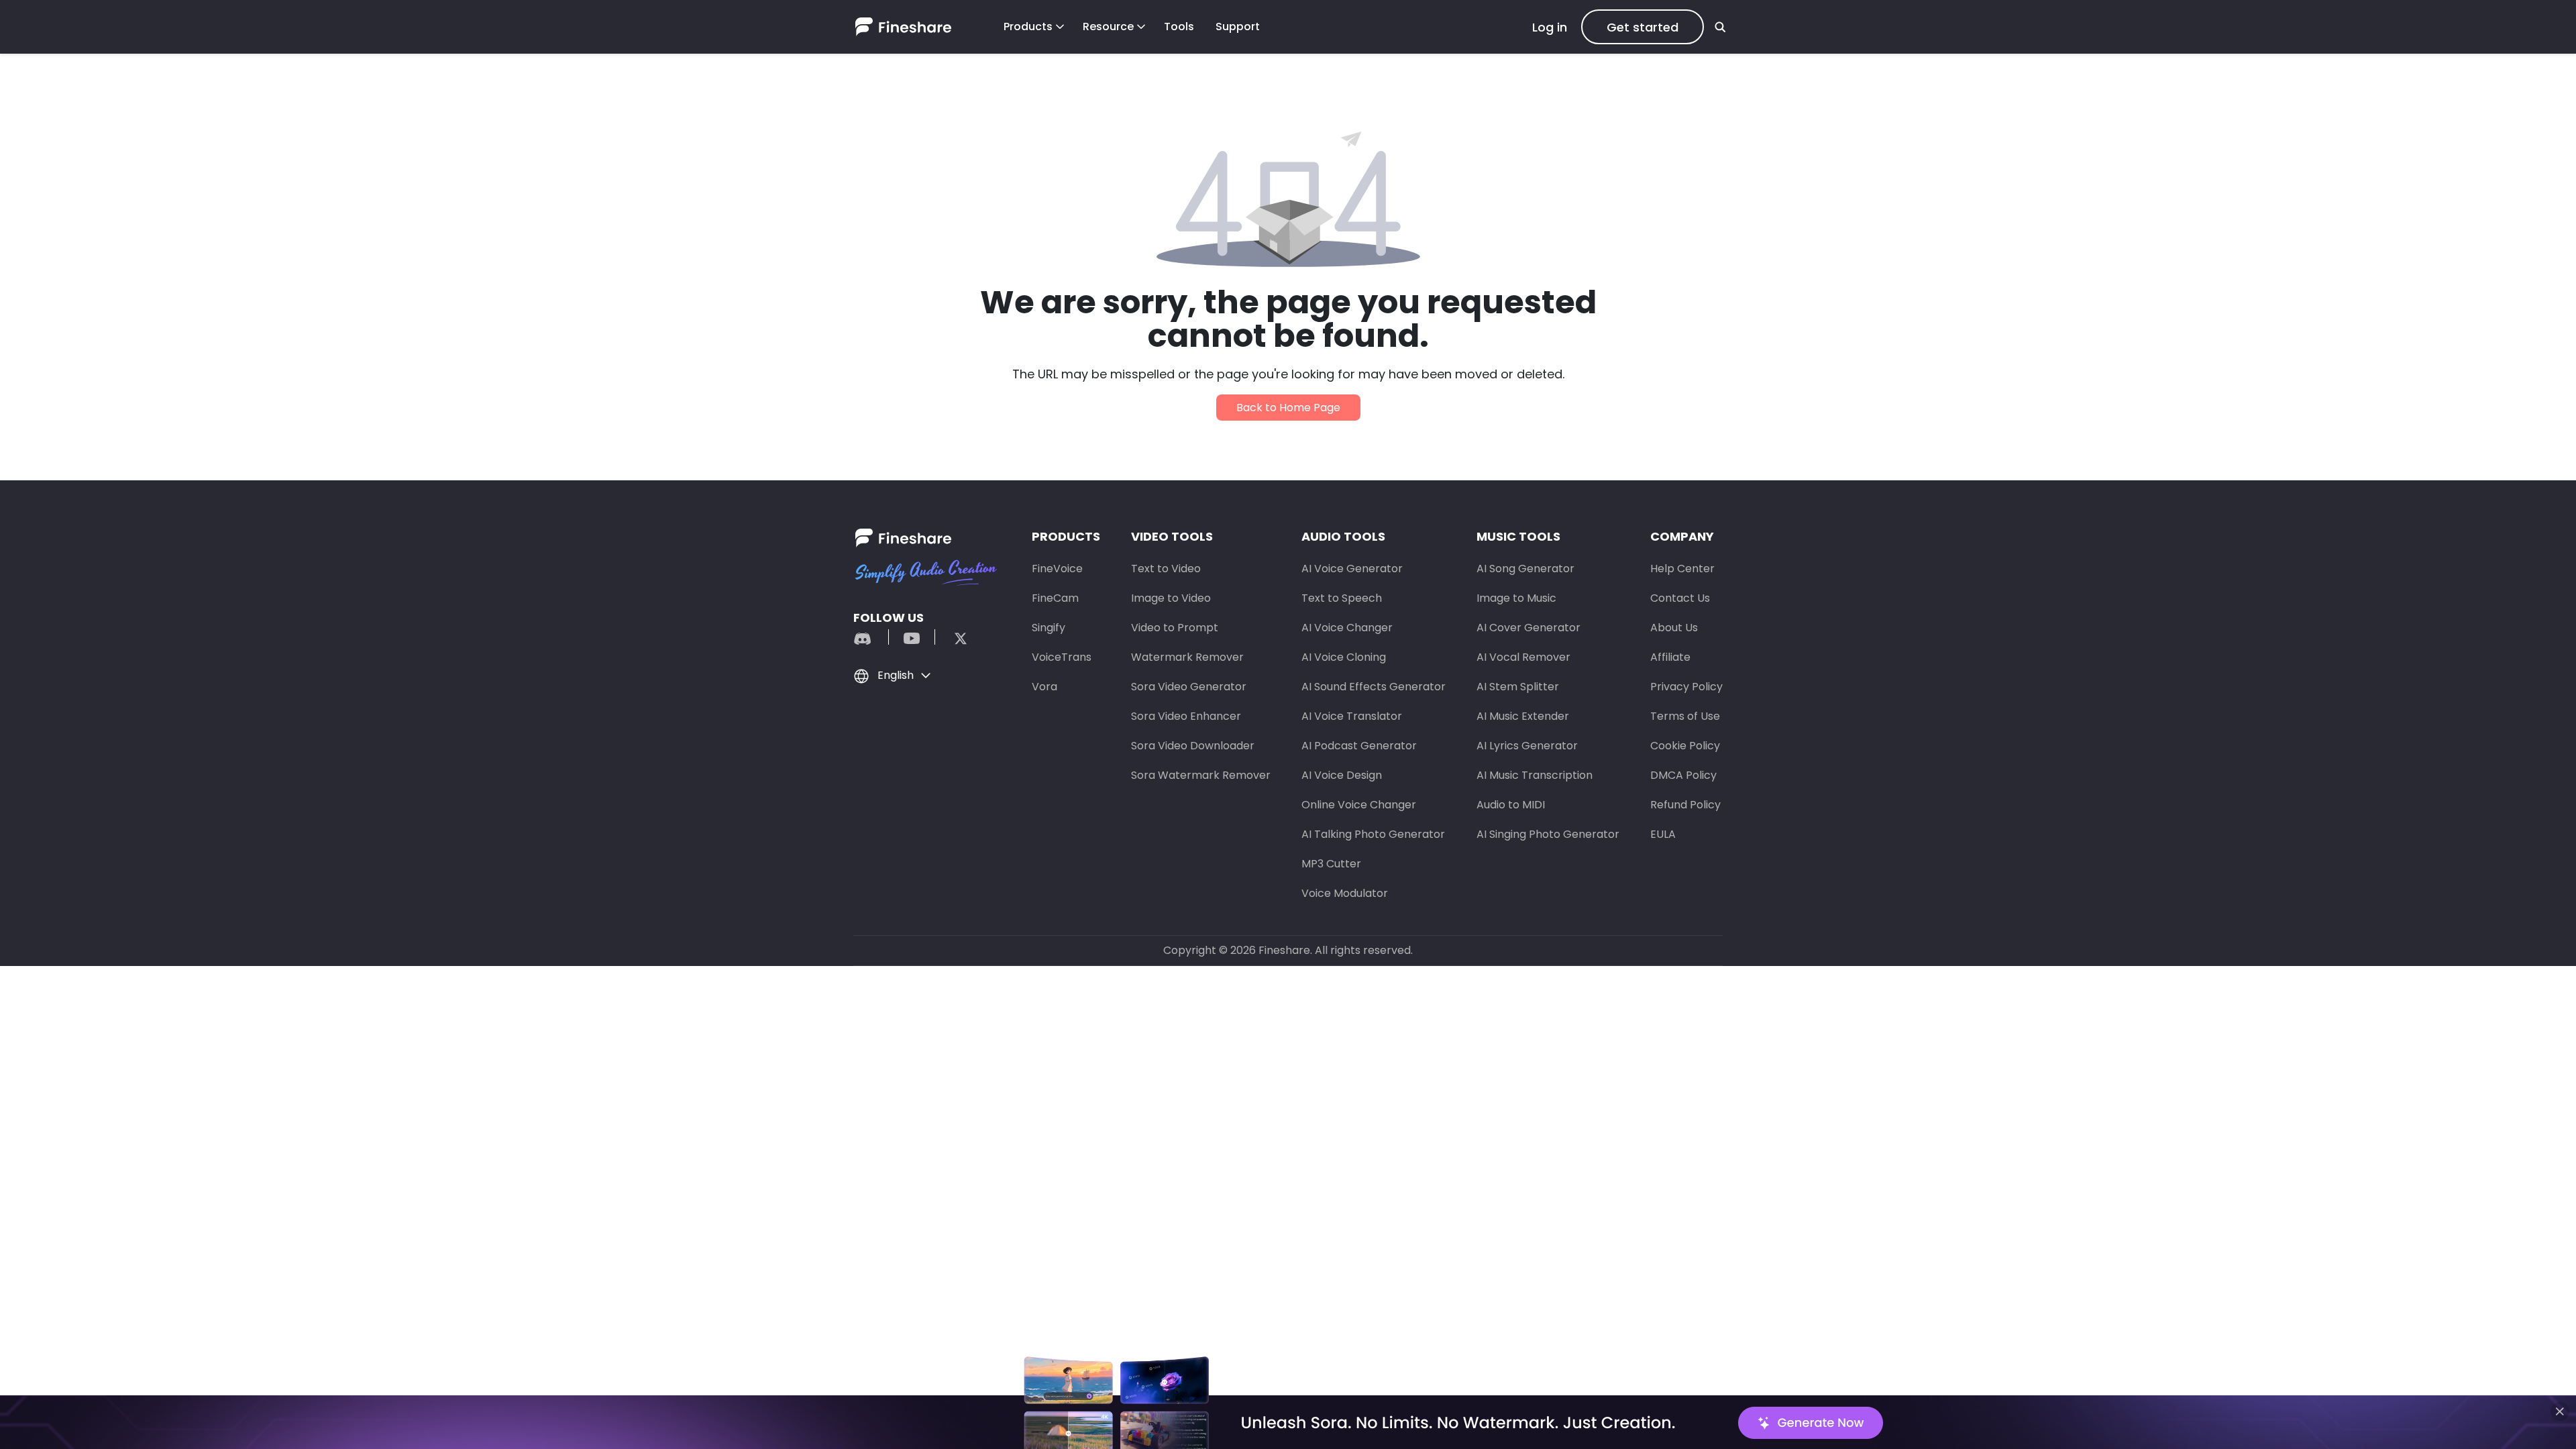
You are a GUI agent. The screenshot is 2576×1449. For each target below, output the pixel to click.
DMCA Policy (1683, 775)
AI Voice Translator (1352, 716)
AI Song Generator (1525, 569)
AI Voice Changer (1347, 628)
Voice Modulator (1345, 893)
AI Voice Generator (1352, 569)
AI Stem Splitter (1518, 687)
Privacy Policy (1686, 687)
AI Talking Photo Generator (1373, 834)
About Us (1674, 628)
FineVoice (1057, 569)
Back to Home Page (1288, 408)
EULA (1663, 834)
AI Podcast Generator (1359, 746)
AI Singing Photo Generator (1548, 834)
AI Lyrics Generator (1527, 746)
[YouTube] (912, 637)
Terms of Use (1685, 716)
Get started (1643, 27)
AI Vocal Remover (1523, 657)
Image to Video (1171, 598)
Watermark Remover (1187, 657)
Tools (1179, 26)
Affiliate (1670, 657)
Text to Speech (1342, 598)
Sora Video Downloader (1193, 746)
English (896, 675)
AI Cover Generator (1528, 628)
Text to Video (1166, 569)
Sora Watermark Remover (1201, 775)
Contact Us (1680, 598)
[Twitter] (954, 637)
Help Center (1682, 569)
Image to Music (1516, 598)
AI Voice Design (1342, 775)
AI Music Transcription (1535, 775)
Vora (1044, 687)
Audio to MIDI (1511, 805)
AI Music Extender (1523, 716)
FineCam (1055, 598)
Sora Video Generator (1189, 687)
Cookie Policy (1685, 746)
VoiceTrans (1062, 657)
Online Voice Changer (1359, 805)
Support (1238, 26)
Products (1028, 26)
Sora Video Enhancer (1186, 716)
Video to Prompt (1175, 628)
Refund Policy (1685, 805)
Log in (1550, 27)
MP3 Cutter (1331, 864)
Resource (1108, 26)
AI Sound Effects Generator (1374, 687)
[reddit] (869, 637)
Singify (1049, 628)
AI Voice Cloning (1344, 657)
